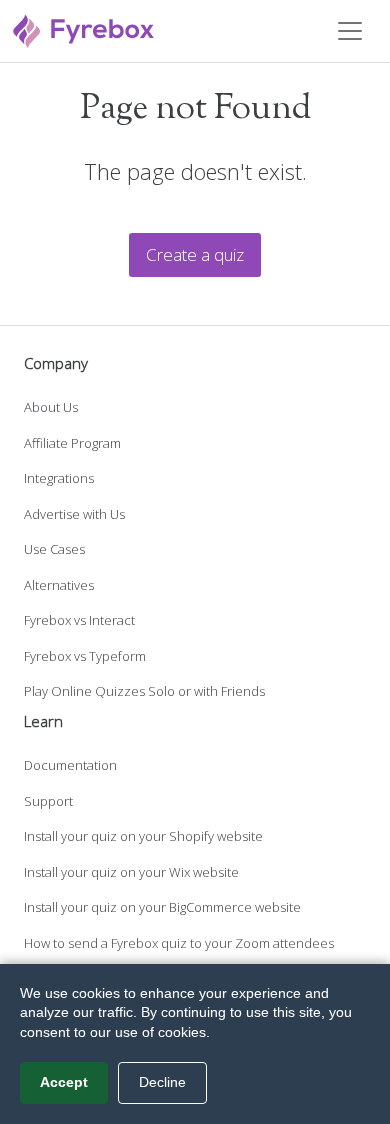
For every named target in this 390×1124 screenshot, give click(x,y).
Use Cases (54, 549)
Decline (162, 1082)
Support (48, 801)
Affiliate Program (72, 443)
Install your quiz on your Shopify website (143, 836)
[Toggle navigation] (350, 31)
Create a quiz (195, 254)
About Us (51, 407)
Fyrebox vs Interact (79, 620)
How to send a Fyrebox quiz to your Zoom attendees (179, 943)
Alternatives (59, 585)
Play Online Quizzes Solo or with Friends (144, 691)
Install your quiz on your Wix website (131, 872)
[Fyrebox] (84, 28)
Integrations (59, 478)
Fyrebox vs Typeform (85, 656)
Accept (64, 1082)
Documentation (70, 765)
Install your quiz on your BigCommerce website (162, 907)
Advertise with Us (74, 514)
